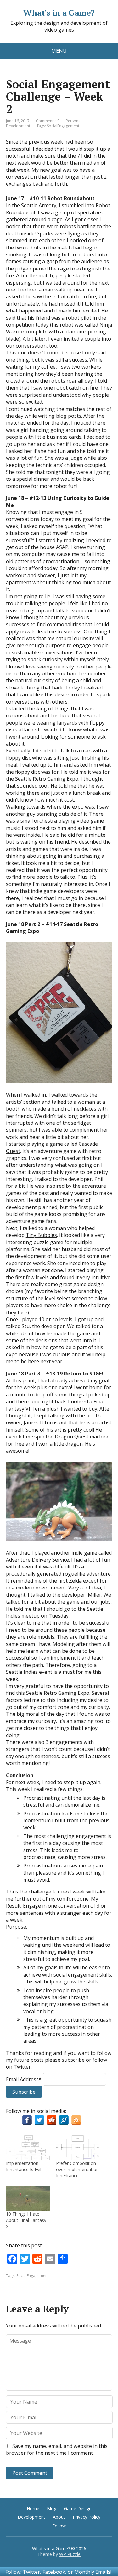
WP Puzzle (70, 2554)
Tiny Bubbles (41, 1235)
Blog (52, 2508)
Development (31, 2517)
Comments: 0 (48, 121)
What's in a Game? (59, 13)
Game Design (78, 2508)
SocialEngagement (63, 126)
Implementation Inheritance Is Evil (24, 2166)
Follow (59, 2526)
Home (33, 2508)
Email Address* (24, 2079)
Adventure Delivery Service (37, 1560)
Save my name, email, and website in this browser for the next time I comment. (57, 2449)
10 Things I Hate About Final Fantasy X (26, 2220)
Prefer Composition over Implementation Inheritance (77, 2169)
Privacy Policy (87, 2517)
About (59, 2517)
